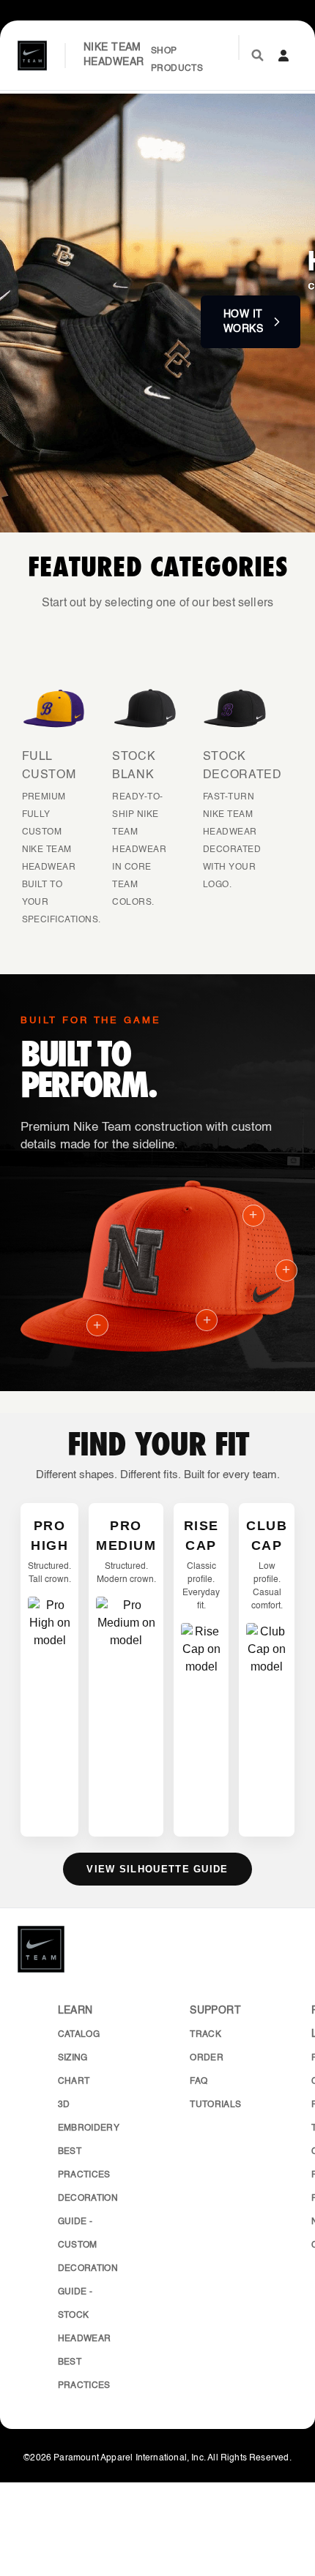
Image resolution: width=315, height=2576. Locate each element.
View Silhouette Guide (157, 1869)
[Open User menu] (283, 56)
